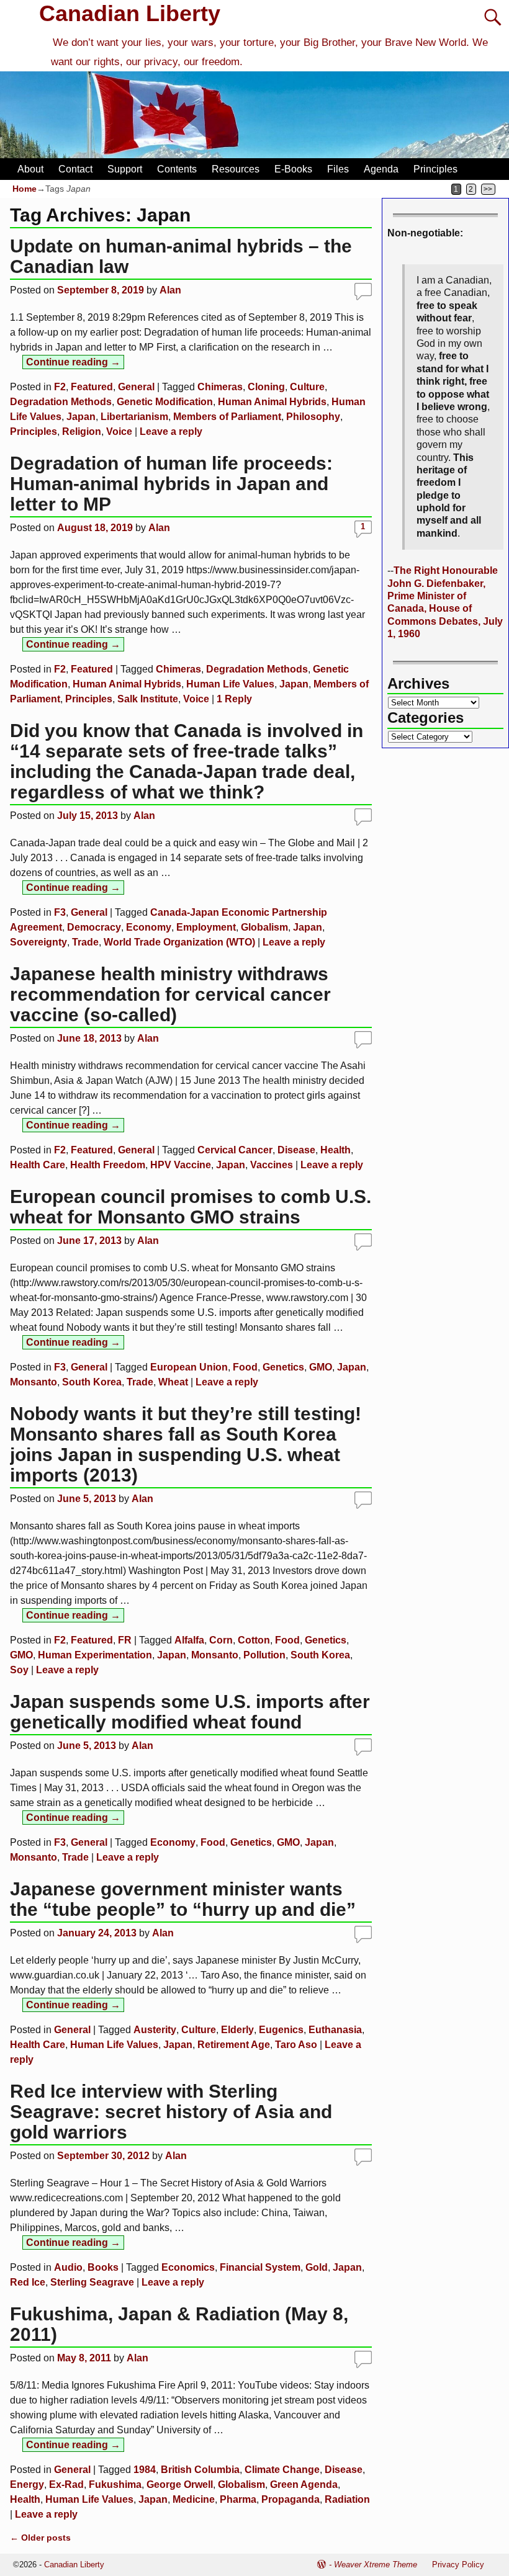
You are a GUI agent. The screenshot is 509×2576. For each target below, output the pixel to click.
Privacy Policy (458, 2565)
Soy (19, 1670)
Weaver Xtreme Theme (376, 2565)
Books (103, 2267)
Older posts (40, 2538)
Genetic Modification (165, 402)
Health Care (38, 1165)
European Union (189, 1367)
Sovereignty (38, 942)
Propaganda (291, 2499)
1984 (145, 2470)
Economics (188, 2267)
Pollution (264, 1655)
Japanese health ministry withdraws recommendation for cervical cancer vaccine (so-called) (170, 994)
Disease (296, 1150)
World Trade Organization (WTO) (179, 942)
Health (336, 1150)
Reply (234, 699)
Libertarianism (134, 417)
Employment (206, 927)
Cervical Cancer (235, 1150)
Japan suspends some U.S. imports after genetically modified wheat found (190, 1712)
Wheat (173, 1382)
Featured (92, 387)
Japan (81, 417)
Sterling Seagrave (92, 2282)
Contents (177, 169)
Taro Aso (296, 2045)
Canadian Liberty (130, 13)
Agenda (381, 169)
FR (125, 1640)
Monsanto (34, 1382)
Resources (236, 169)
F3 (60, 912)
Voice (119, 432)
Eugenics (281, 2030)
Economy (149, 927)
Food (245, 1367)
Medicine (194, 2499)
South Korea (92, 1382)
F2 (60, 387)
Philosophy (313, 417)
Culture (307, 387)
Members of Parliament (227, 417)
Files (338, 169)
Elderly (237, 2030)
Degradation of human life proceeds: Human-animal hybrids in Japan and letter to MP (171, 484)
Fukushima (115, 2484)
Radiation (347, 2499)
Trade (85, 942)
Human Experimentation (95, 1655)
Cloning (266, 387)
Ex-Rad (66, 2484)
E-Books (293, 169)
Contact (75, 169)
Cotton (254, 1640)
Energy (27, 2484)
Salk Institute (148, 699)
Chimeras (220, 387)
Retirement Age (234, 2045)
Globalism (264, 927)
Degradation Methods (61, 402)
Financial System (260, 2267)
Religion (82, 432)
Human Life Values (230, 684)
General (136, 387)
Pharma (238, 2499)
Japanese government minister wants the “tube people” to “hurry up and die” (183, 1899)
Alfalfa (189, 1640)
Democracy (94, 927)
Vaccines (272, 1165)
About (30, 169)
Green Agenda (304, 2484)
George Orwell (180, 2484)
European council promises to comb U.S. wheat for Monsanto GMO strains (191, 1207)
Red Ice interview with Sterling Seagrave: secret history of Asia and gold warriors (171, 2112)
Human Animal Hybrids (272, 402)
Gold (317, 2267)
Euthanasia (335, 2030)
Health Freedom (108, 1165)
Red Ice (28, 2282)
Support (125, 169)
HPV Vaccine (181, 1165)
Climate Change (282, 2470)
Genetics (283, 1367)
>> (488, 189)
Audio (68, 2267)
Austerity (155, 2030)
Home (25, 189)
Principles (435, 169)
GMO (321, 1367)
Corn (221, 1640)
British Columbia (200, 2470)
